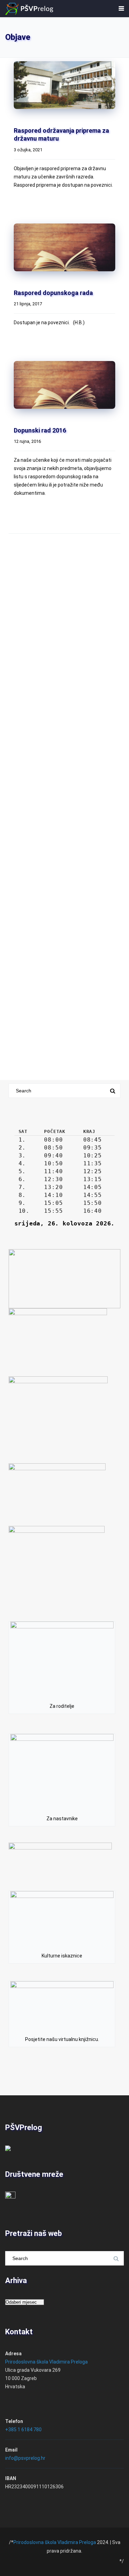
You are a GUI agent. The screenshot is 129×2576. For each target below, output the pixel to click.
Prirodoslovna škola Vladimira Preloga (46, 2362)
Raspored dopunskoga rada (53, 293)
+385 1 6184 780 (23, 2430)
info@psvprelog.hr (25, 2458)
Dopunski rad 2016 (40, 430)
